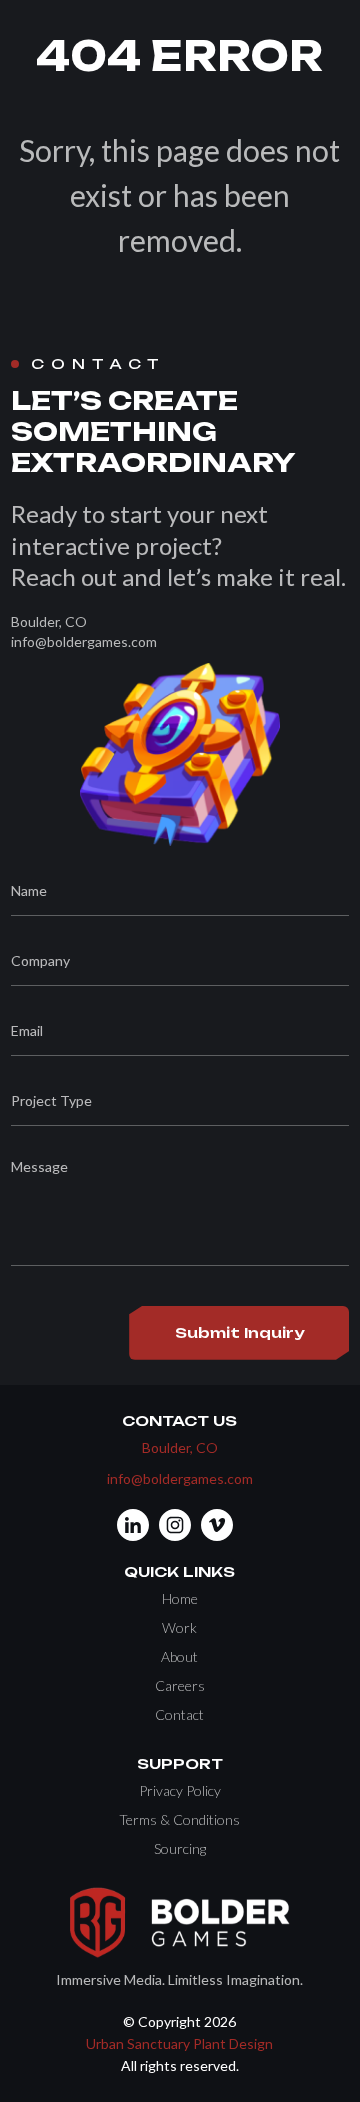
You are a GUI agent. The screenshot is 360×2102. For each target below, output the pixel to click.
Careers (180, 1685)
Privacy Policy (180, 1790)
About (179, 1656)
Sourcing (180, 1848)
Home (180, 1598)
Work (179, 1627)
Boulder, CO (180, 1447)
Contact (179, 1714)
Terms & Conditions (179, 1819)
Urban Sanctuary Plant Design (179, 2043)
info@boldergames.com (180, 1478)
